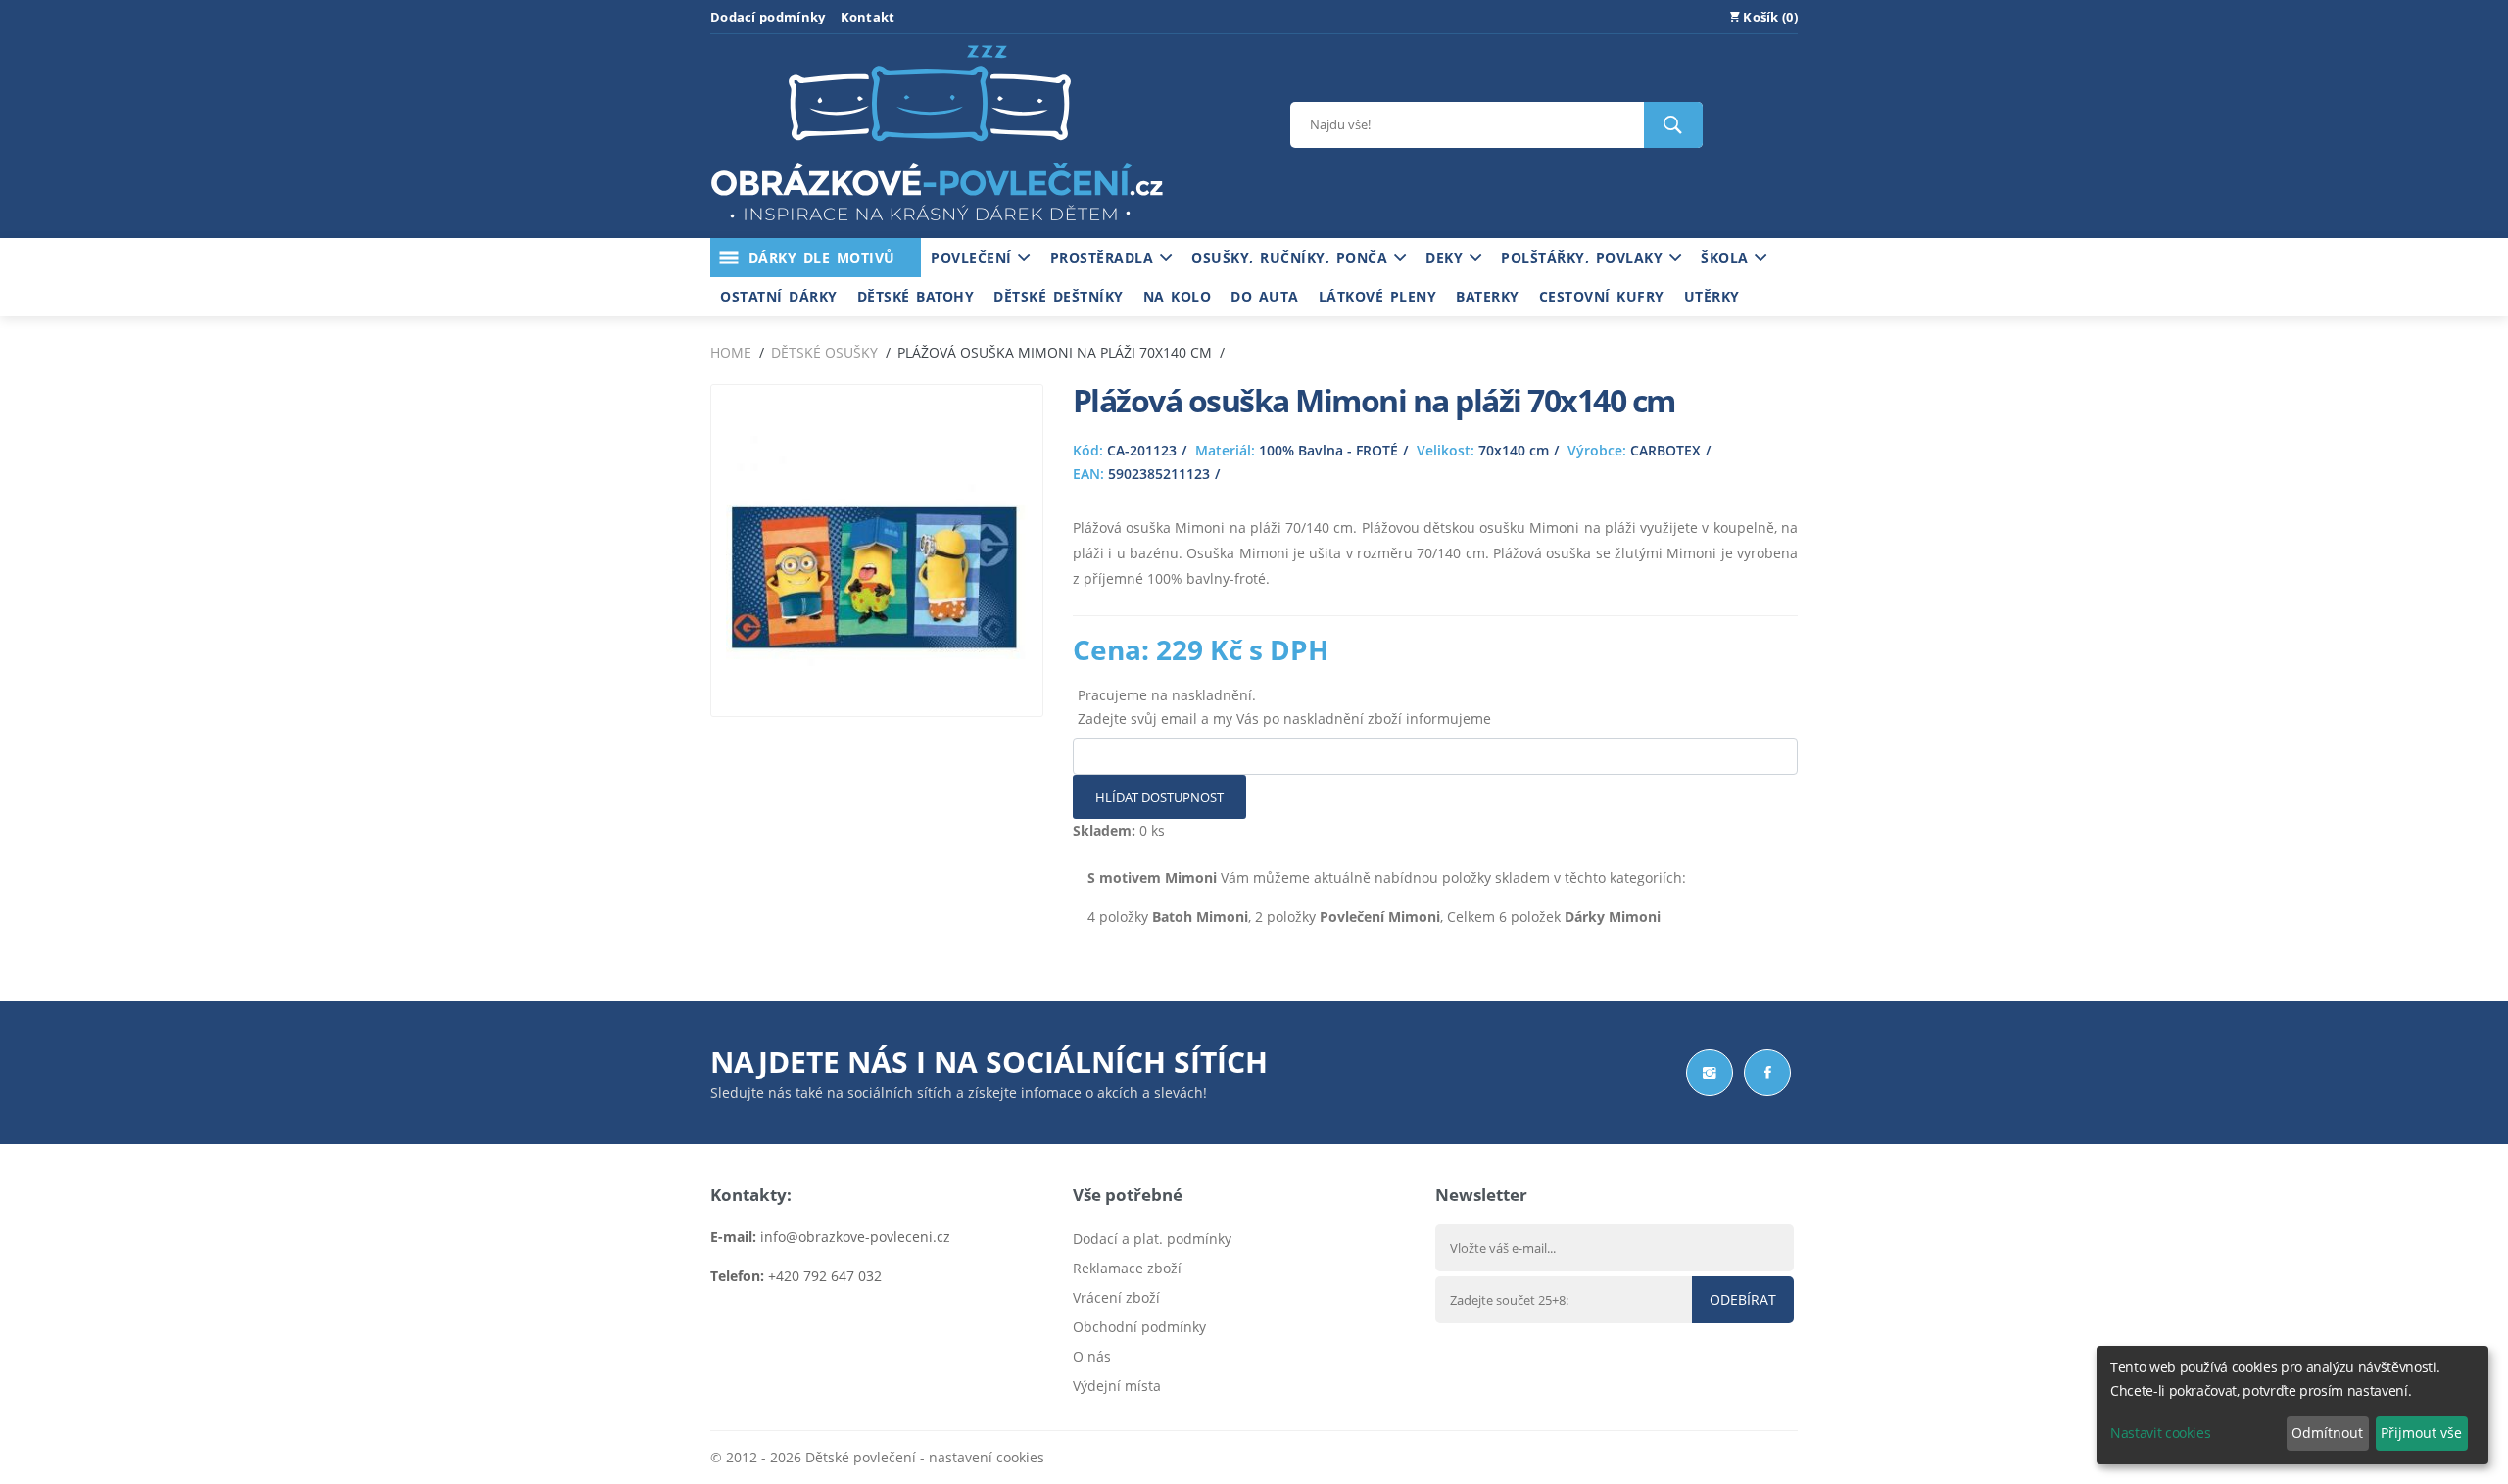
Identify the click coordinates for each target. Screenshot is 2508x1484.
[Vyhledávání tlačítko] (1673, 125)
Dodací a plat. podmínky (1152, 1239)
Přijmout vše (2421, 1433)
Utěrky (1712, 296)
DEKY (1447, 257)
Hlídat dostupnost (1159, 797)
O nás (1092, 1356)
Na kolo (1178, 296)
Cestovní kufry (1602, 296)
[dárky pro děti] (937, 226)
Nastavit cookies (2160, 1433)
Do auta (1265, 296)
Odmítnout (2327, 1433)
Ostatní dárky (779, 296)
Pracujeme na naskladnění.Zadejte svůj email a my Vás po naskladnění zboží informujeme (1284, 707)
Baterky (1488, 296)
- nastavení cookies (980, 1457)
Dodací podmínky (768, 17)
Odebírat (1743, 1299)
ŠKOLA (1728, 257)
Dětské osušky (824, 352)
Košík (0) (1769, 17)
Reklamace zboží (1127, 1268)
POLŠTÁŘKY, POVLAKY (1585, 257)
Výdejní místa (1117, 1386)
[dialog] (2292, 1405)
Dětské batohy (916, 296)
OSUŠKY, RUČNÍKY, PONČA (1293, 257)
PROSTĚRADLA (1105, 257)
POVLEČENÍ (974, 257)
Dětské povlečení (861, 1457)
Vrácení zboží (1116, 1297)
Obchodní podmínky (1139, 1327)
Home (731, 352)
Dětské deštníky (1059, 296)
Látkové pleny (1378, 296)
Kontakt (868, 17)
